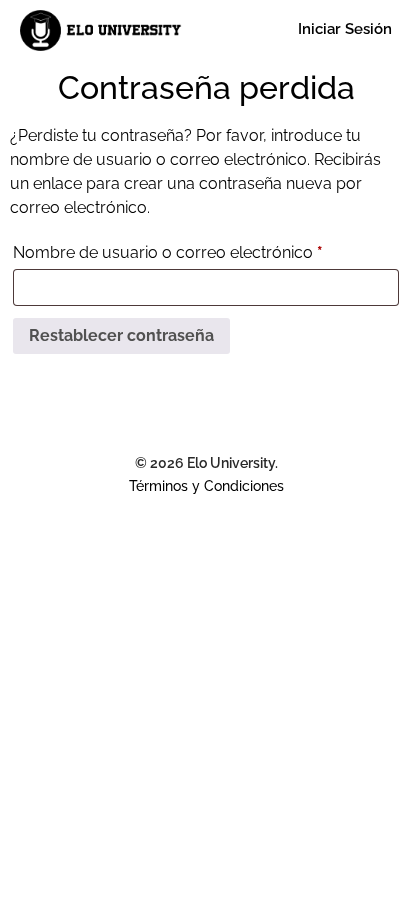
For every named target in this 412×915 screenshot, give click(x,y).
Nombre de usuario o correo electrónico (206, 249)
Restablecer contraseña (121, 335)
